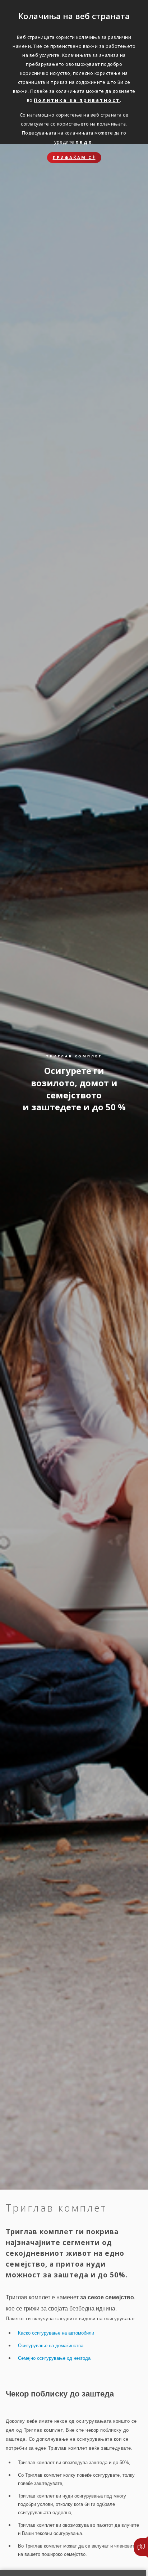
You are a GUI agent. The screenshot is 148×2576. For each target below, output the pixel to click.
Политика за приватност (77, 100)
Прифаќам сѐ (74, 157)
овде (84, 142)
